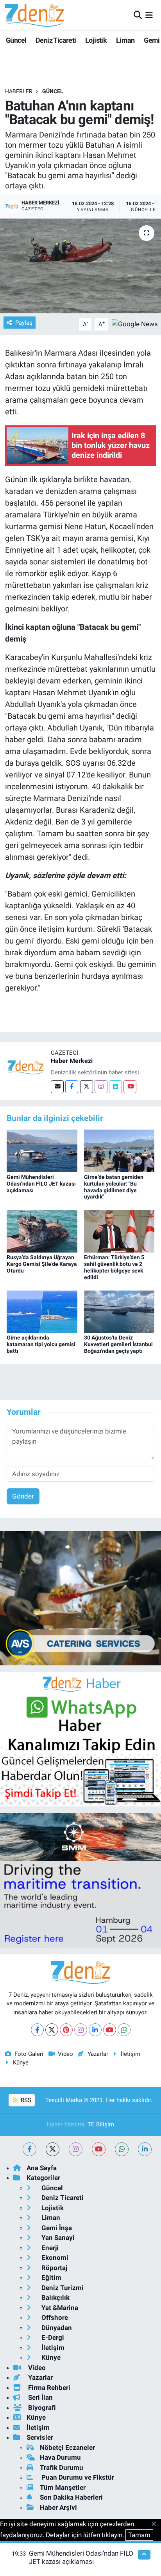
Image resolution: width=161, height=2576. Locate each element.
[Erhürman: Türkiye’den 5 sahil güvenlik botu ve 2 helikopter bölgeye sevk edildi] (119, 1231)
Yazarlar (98, 2054)
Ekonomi (54, 2258)
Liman (125, 40)
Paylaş (24, 323)
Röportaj (54, 2268)
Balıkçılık (55, 2298)
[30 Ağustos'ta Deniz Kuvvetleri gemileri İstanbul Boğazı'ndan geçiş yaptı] (119, 1311)
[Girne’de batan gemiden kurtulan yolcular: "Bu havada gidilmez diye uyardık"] (119, 1150)
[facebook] (30, 2149)
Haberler (19, 91)
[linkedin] (145, 2149)
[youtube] (99, 2149)
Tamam (139, 2535)
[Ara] (138, 15)
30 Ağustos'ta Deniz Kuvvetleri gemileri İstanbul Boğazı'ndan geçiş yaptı (118, 1344)
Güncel (16, 40)
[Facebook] (72, 1087)
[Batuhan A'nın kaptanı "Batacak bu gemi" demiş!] (80, 266)
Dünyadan (56, 2328)
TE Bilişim (101, 2124)
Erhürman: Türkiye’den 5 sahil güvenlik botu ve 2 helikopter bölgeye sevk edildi (114, 1267)
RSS (25, 2100)
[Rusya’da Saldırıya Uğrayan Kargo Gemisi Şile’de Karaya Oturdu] (42, 1231)
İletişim (131, 2054)
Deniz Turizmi (62, 2288)
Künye (21, 2063)
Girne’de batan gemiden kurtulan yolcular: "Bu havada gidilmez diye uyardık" (114, 1187)
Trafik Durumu (62, 2468)
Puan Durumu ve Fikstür (77, 2477)
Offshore (54, 2317)
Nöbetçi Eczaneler (67, 2448)
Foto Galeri (29, 2054)
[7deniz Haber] (34, 15)
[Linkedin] (115, 1087)
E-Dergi (52, 2337)
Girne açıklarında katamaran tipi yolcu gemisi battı (41, 1344)
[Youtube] (130, 1087)
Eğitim (51, 2278)
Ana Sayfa (42, 2168)
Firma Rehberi (48, 2388)
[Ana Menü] (149, 15)
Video (65, 2054)
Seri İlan (40, 2397)
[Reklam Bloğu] (80, 1598)
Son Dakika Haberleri (71, 2497)
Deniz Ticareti (56, 40)
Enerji (49, 2248)
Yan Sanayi (57, 2238)
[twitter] (53, 2149)
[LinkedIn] (95, 2030)
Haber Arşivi (58, 2507)
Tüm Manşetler (63, 2487)
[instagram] (76, 2149)
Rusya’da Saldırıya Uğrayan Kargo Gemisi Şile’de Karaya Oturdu (42, 1264)
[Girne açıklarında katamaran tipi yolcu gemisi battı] (42, 1311)
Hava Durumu (60, 2457)
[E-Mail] (57, 1087)
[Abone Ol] (135, 324)
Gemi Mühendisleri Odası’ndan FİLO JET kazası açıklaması (41, 1184)
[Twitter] (87, 1087)
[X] (52, 2030)
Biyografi (41, 2408)
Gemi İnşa (56, 2228)
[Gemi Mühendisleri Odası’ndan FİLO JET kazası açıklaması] (42, 1150)
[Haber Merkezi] (25, 1067)
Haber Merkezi (72, 1061)
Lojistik (96, 40)
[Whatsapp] (124, 2030)
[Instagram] (101, 1087)
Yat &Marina (59, 2308)
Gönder (23, 1496)
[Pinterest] (66, 2030)
